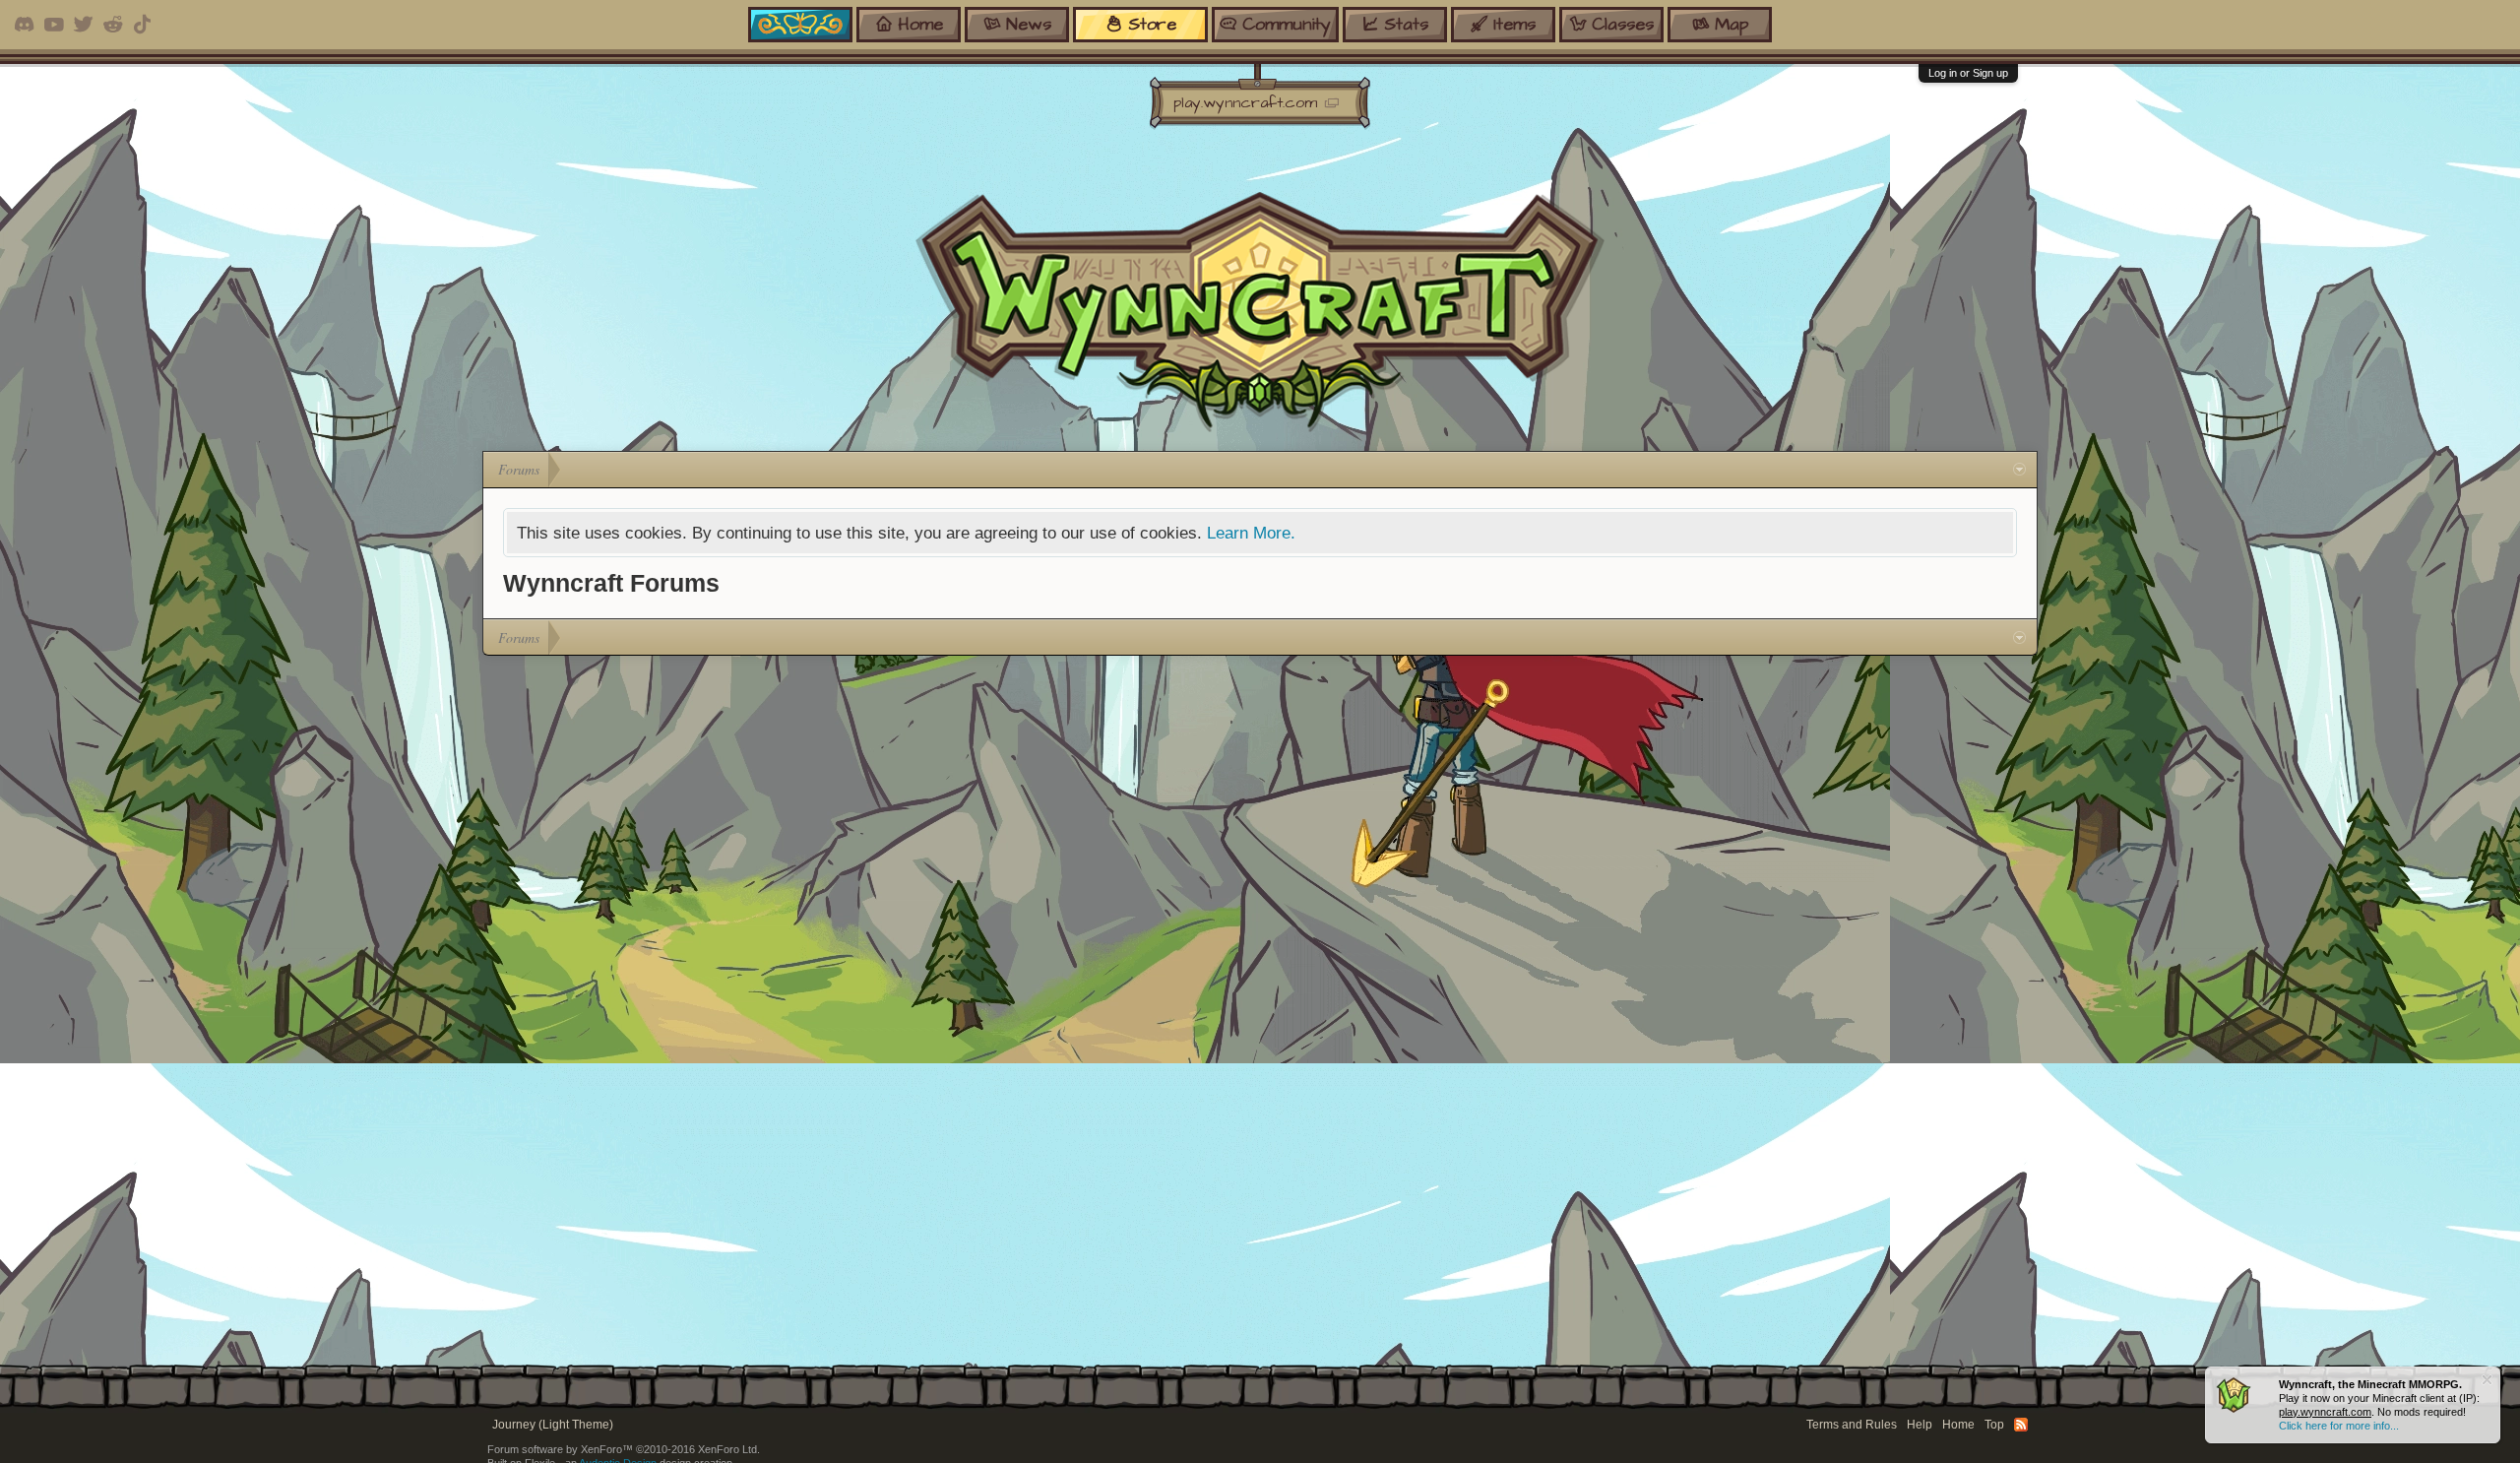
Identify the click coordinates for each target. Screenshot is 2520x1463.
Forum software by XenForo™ (624, 1449)
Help (1920, 1425)
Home (1958, 1425)
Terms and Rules (1852, 1425)
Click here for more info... (2339, 1426)
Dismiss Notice (2487, 1380)
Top (1994, 1425)
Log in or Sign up (1968, 73)
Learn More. (1251, 533)
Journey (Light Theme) (553, 1425)
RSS (2021, 1425)
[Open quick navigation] (2019, 470)
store (1152, 24)
